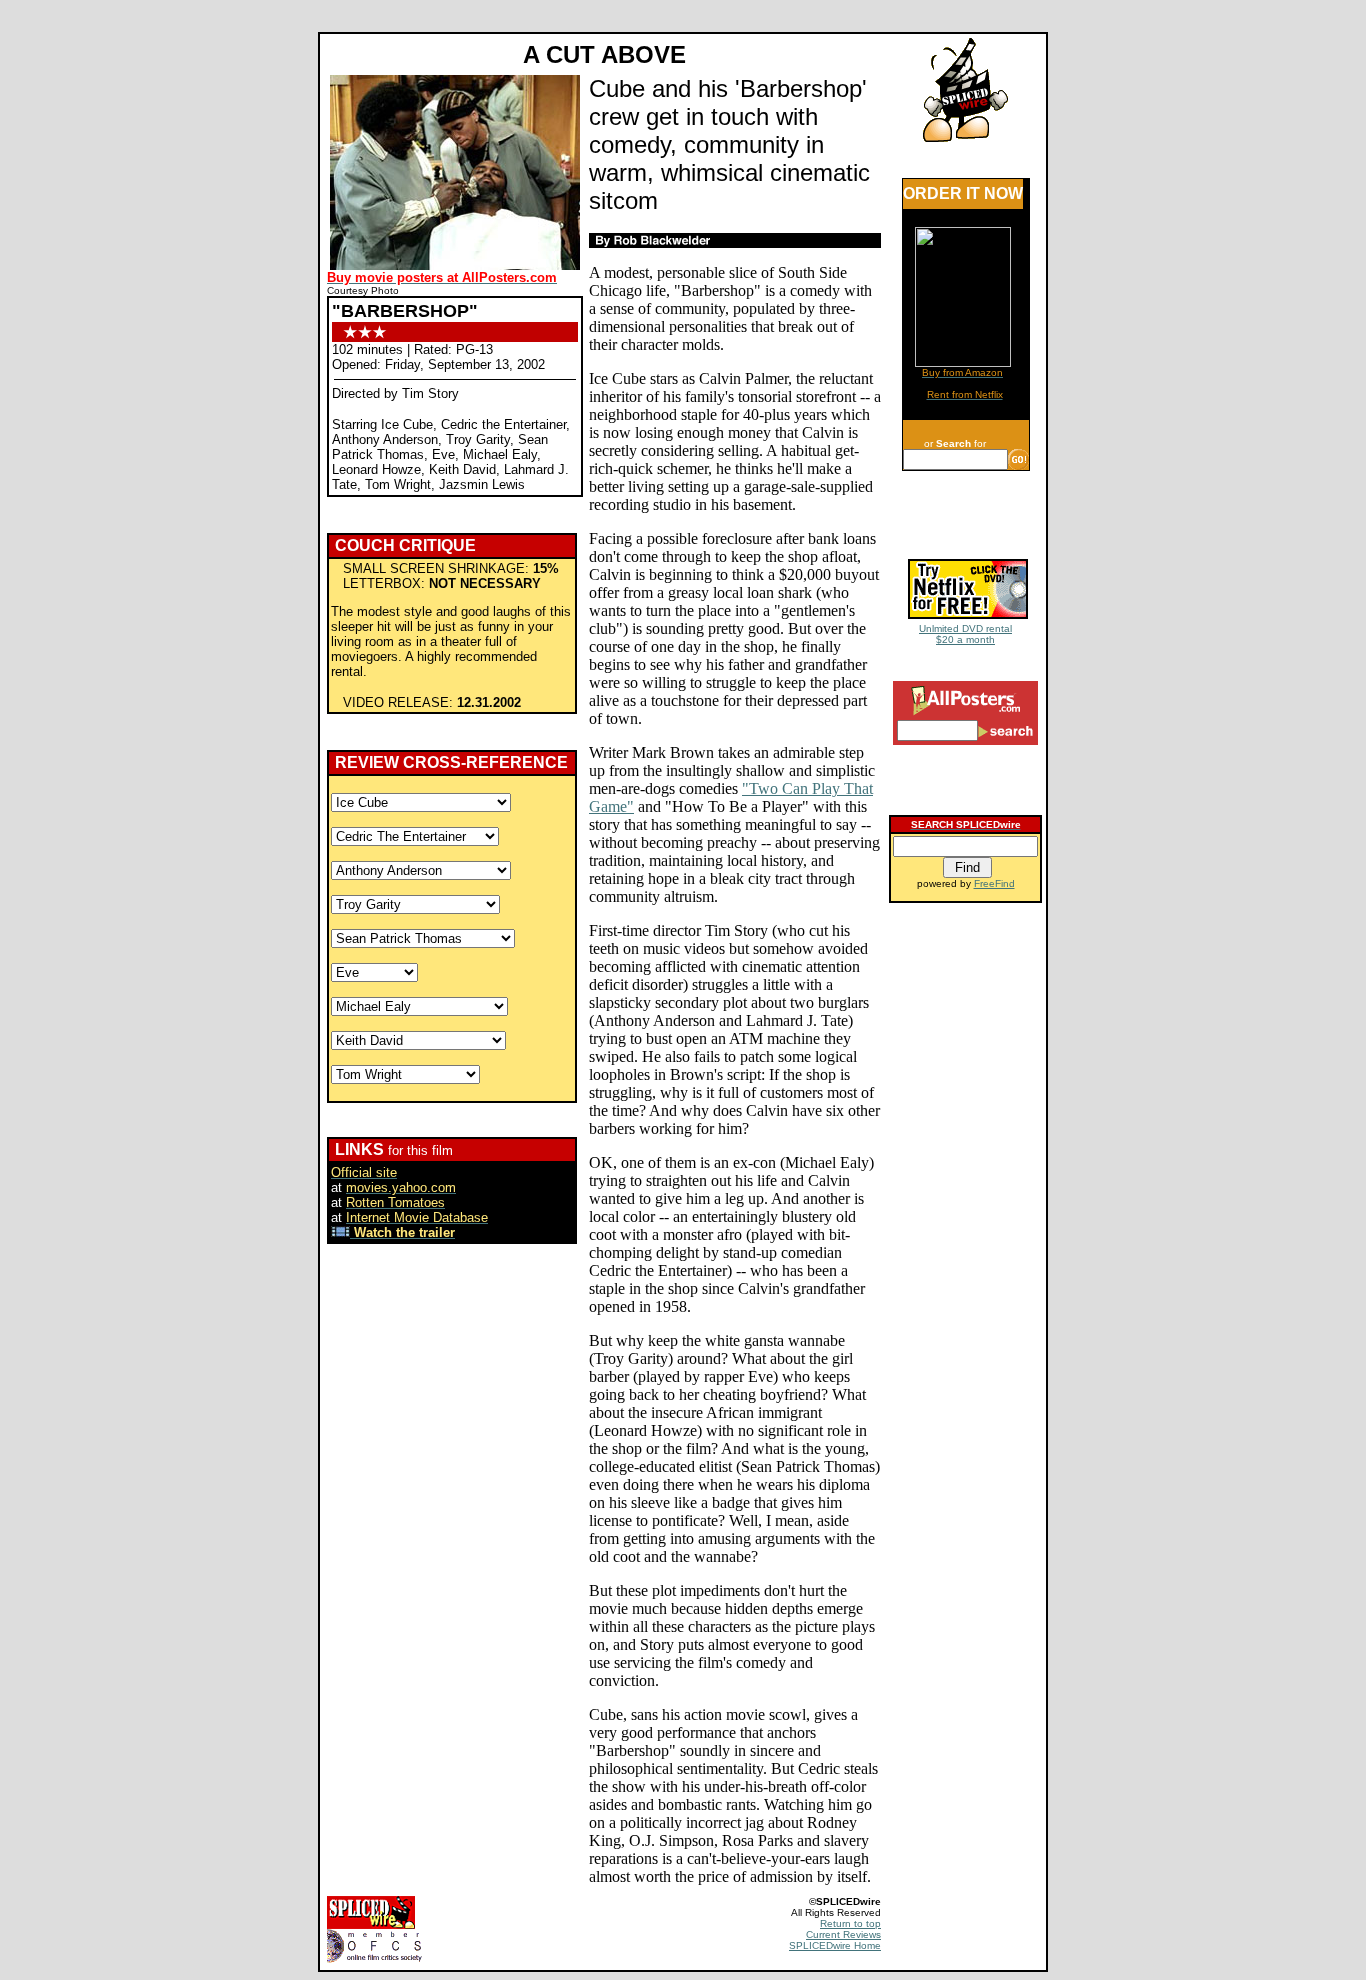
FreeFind (994, 883)
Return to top (850, 1923)
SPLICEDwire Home (835, 1945)
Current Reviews (843, 1934)
